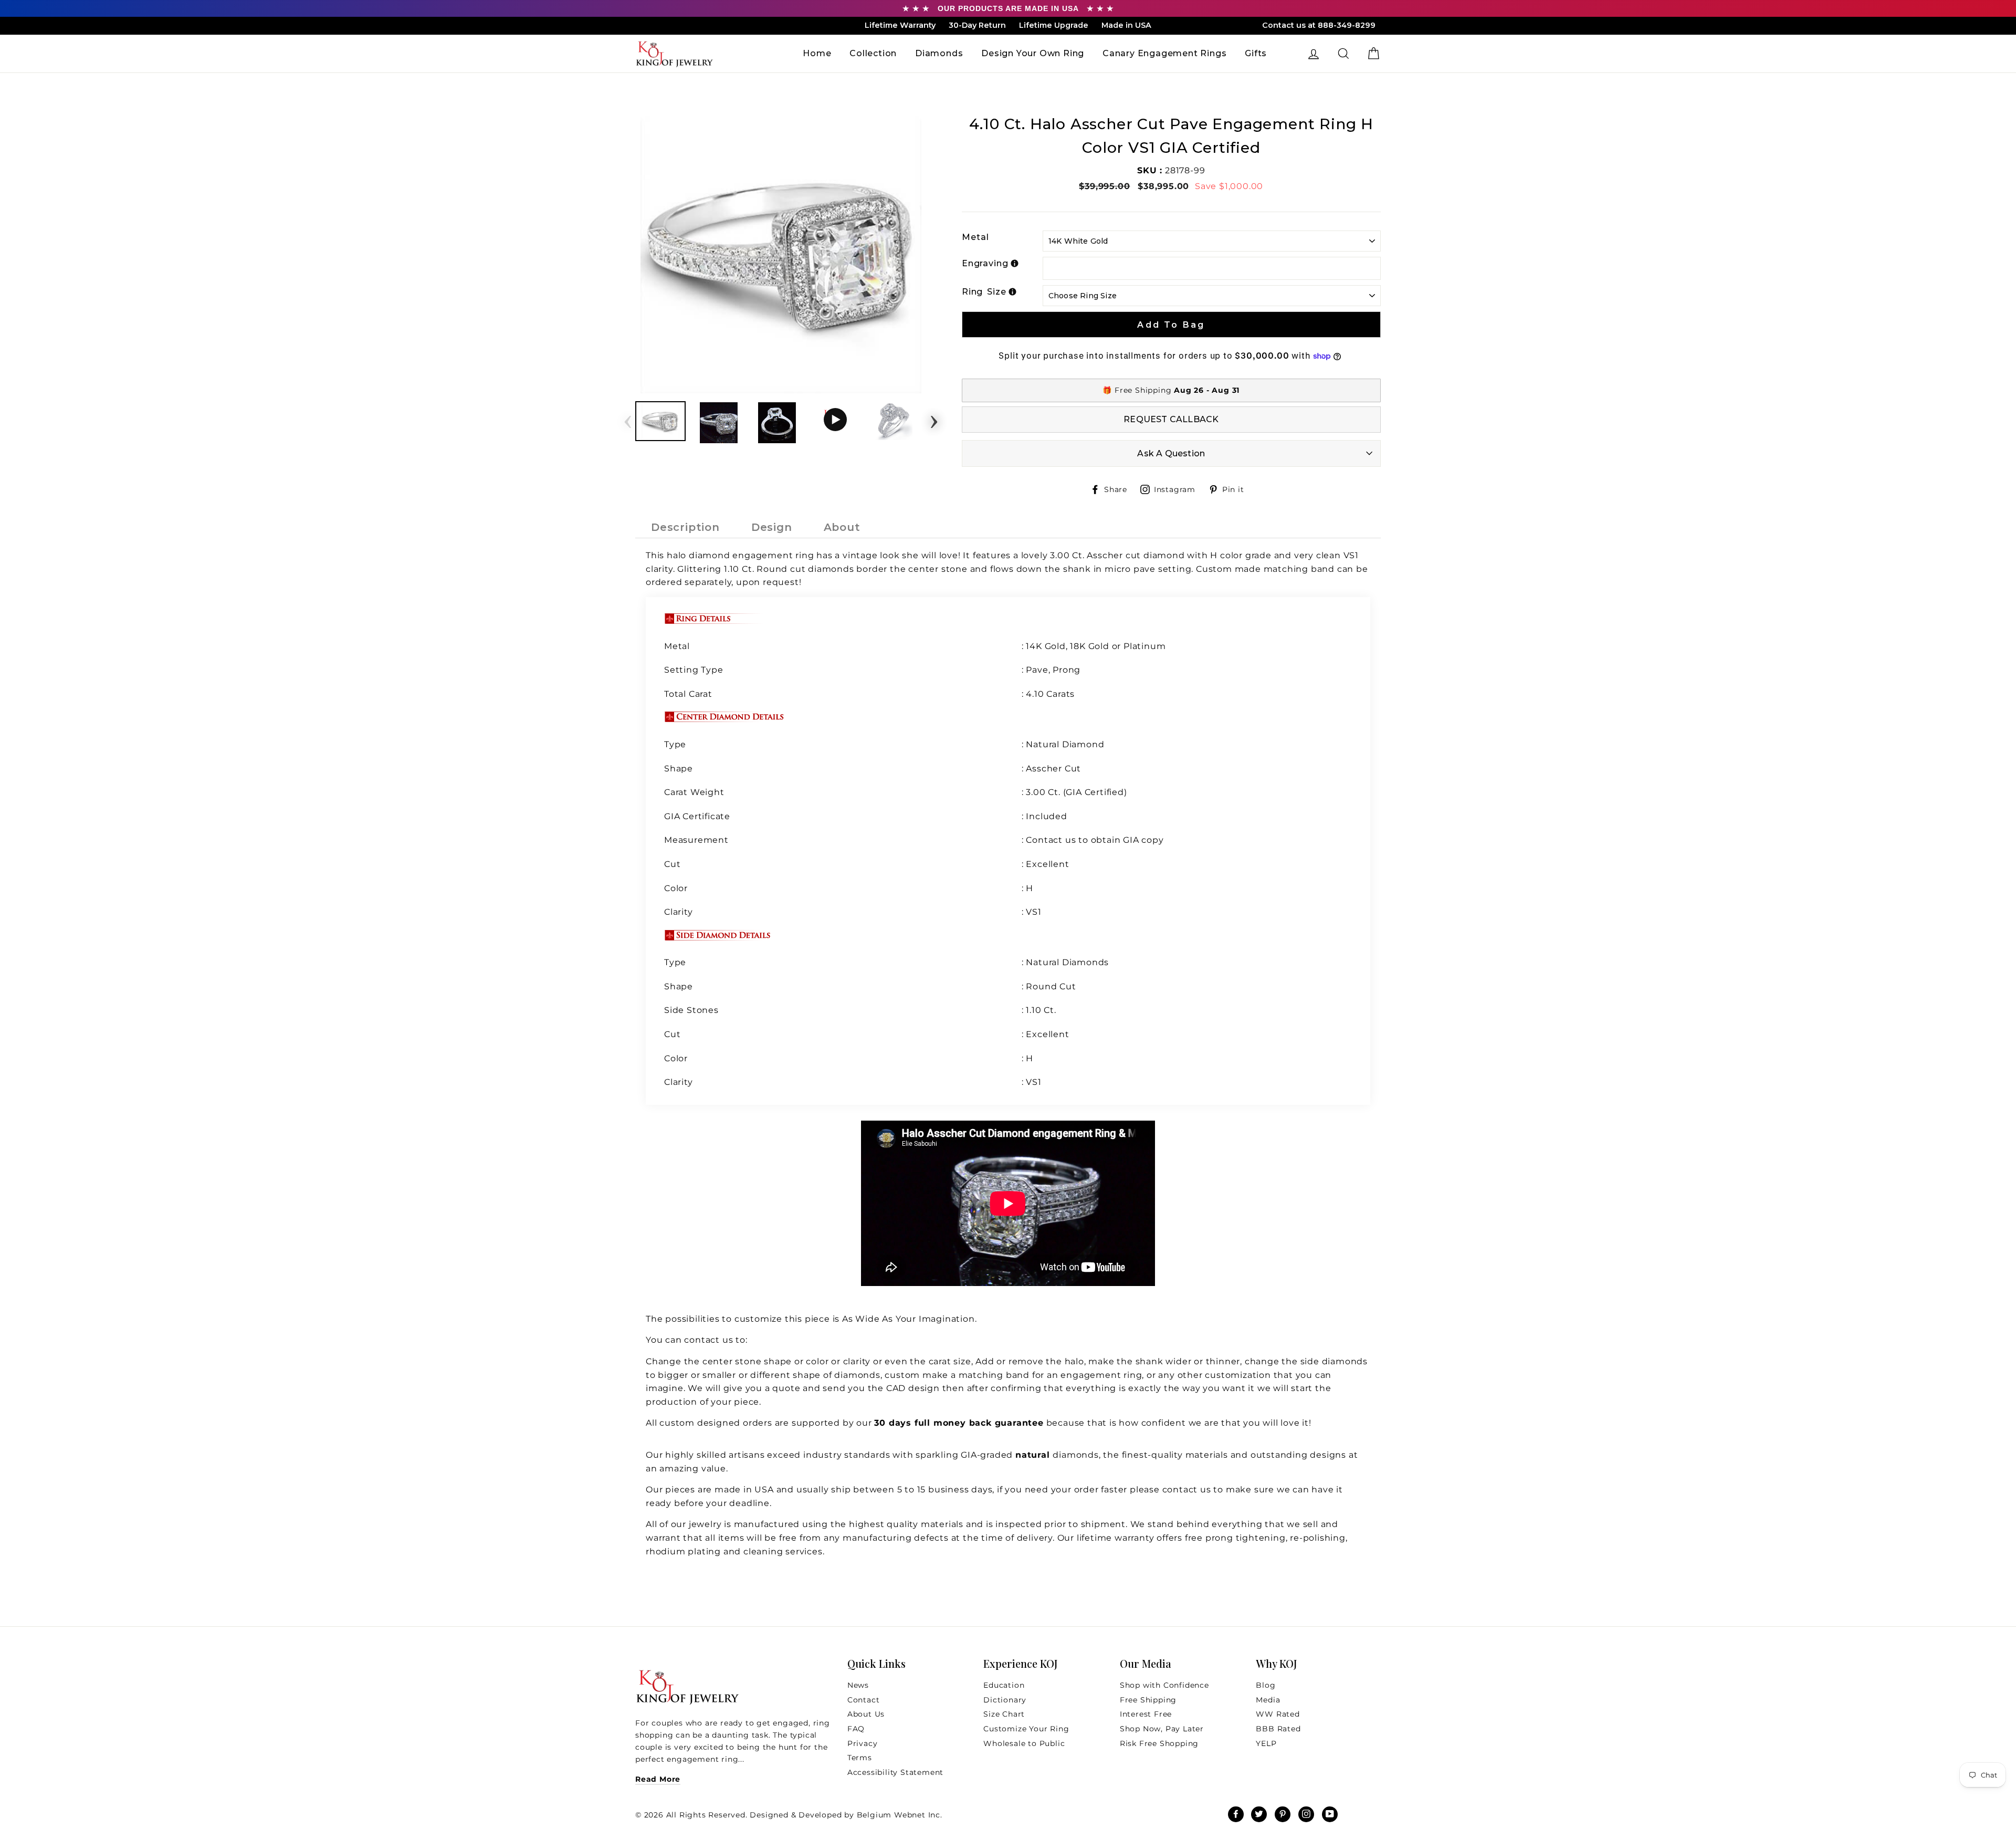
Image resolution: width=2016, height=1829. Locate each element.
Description (685, 527)
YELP (1266, 1743)
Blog (1266, 1685)
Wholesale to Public (1024, 1743)
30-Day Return (977, 25)
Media (1268, 1700)
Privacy (863, 1743)
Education (1004, 1685)
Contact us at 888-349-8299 (1319, 25)
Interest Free (1146, 1714)
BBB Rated (1278, 1729)
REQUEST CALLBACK (1171, 419)
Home (817, 53)
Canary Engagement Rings (1164, 53)
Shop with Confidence (1164, 1685)
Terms (860, 1758)
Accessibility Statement (895, 1772)
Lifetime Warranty (900, 25)
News (858, 1685)
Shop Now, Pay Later (1162, 1729)
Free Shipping (1148, 1700)
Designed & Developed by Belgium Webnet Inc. (845, 1815)
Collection (873, 53)
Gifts (1256, 53)
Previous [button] (628, 419)
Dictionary (1005, 1700)
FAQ (856, 1729)
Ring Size (984, 292)
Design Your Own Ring (1033, 53)
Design (772, 527)
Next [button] (934, 419)
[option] (781, 253)
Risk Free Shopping (1159, 1743)
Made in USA (1126, 25)
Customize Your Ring (1026, 1729)
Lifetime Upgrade (1054, 25)
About (842, 527)
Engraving (985, 263)
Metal (975, 237)
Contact (864, 1700)
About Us (866, 1714)
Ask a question (1171, 453)
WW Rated (1278, 1714)
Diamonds (939, 53)
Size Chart (1004, 1714)
